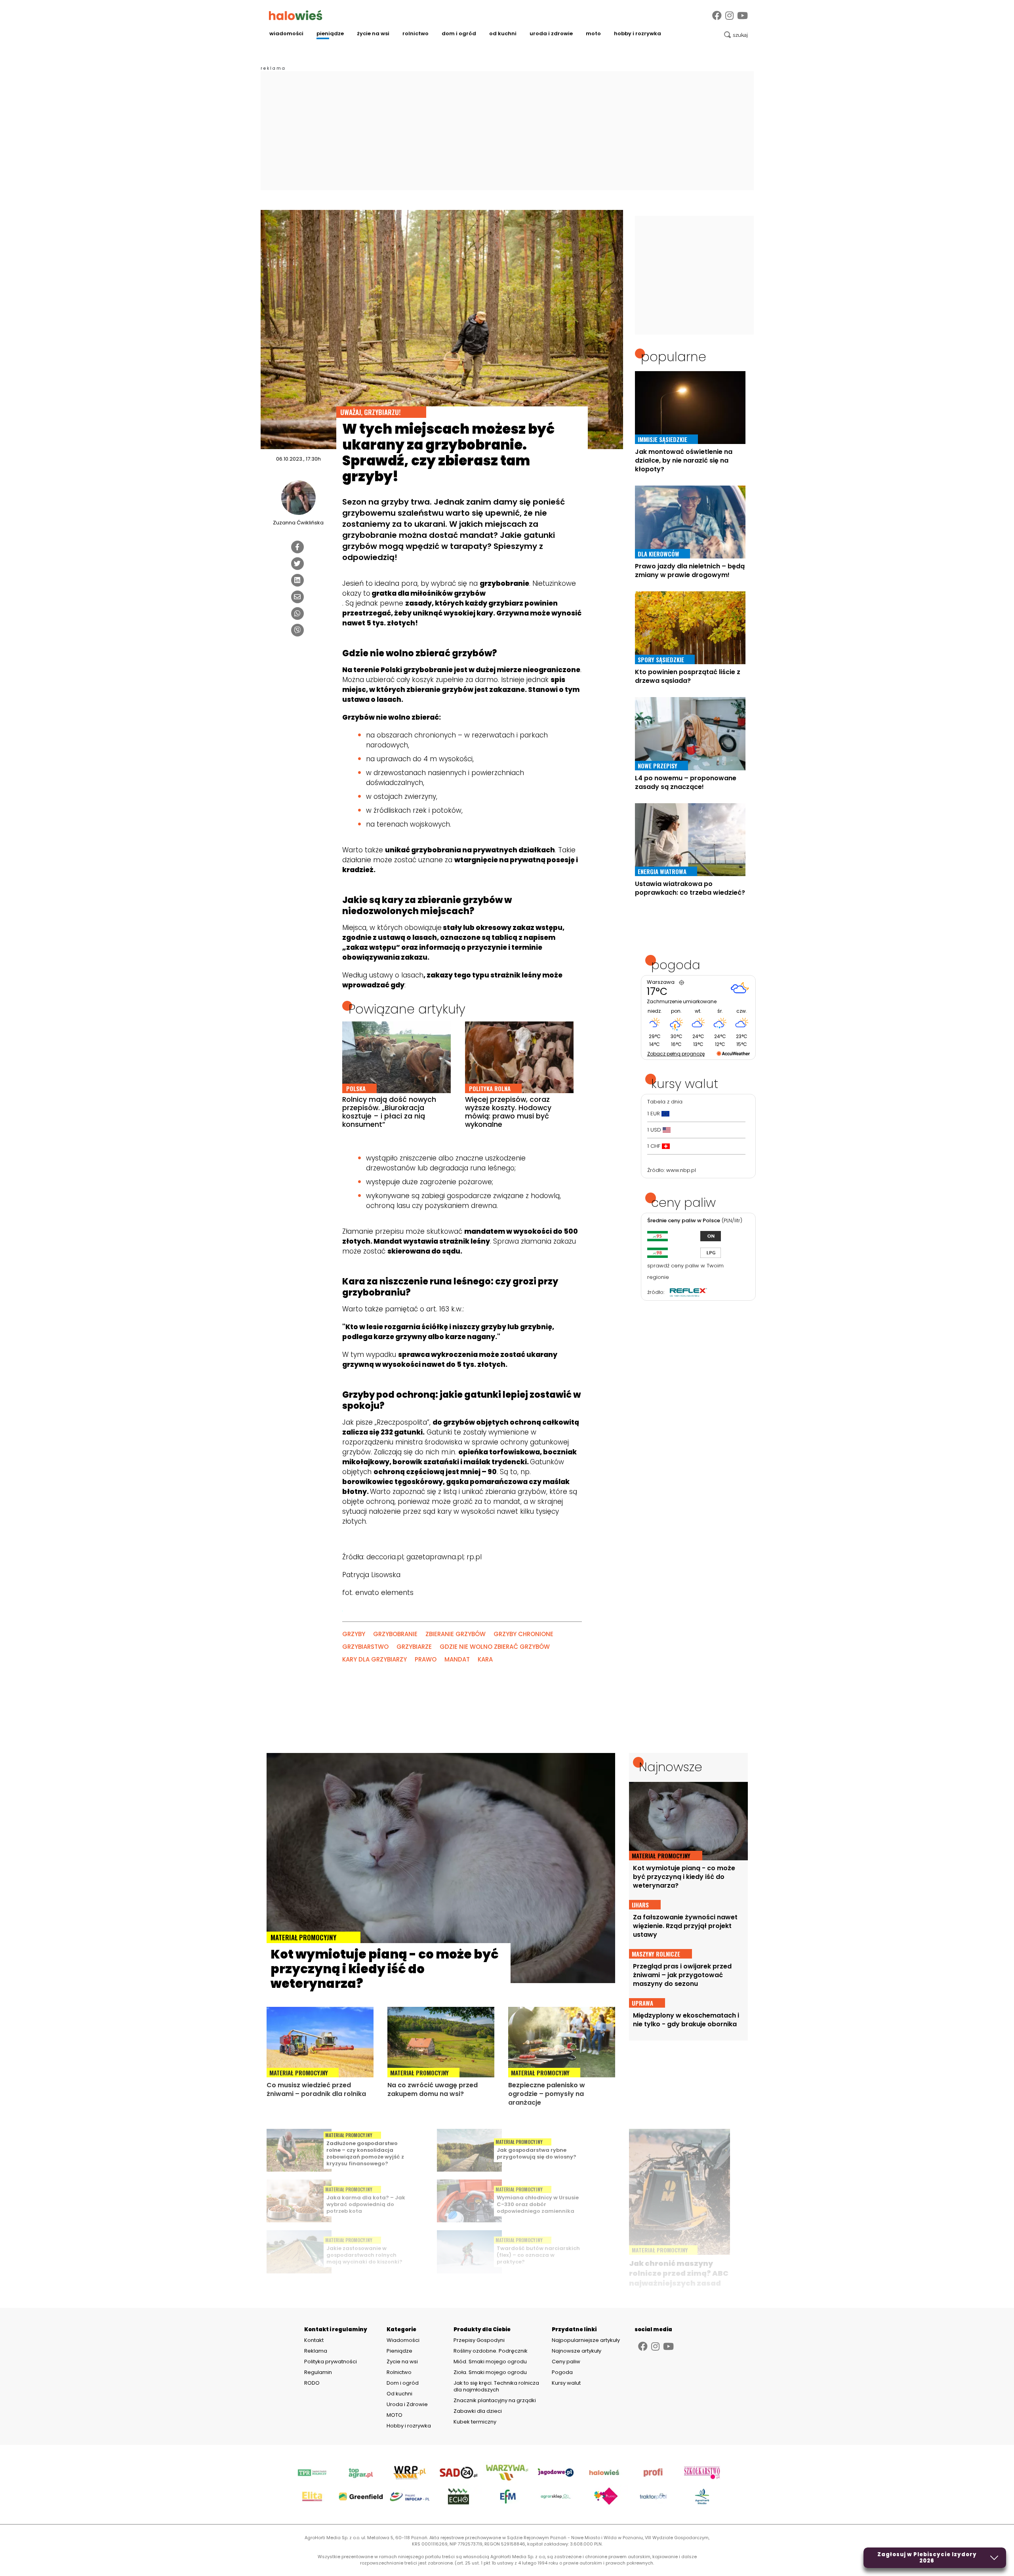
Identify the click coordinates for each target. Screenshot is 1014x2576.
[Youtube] (742, 16)
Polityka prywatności (331, 2362)
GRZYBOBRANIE (395, 1634)
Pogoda (562, 2372)
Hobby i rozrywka (638, 33)
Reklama (316, 2351)
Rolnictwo (416, 33)
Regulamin (318, 2372)
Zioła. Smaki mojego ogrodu (490, 2372)
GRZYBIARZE (414, 1647)
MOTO (593, 33)
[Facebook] (717, 16)
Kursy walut (566, 2383)
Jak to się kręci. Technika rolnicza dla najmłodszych (496, 2386)
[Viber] (297, 630)
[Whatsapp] (297, 614)
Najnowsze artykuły (577, 2351)
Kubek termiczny (476, 2422)
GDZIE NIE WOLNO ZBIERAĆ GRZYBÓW (495, 1647)
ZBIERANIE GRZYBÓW (456, 1634)
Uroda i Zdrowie (551, 33)
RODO (312, 2383)
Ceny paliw (566, 2362)
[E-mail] (297, 597)
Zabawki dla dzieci (478, 2411)
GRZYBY (354, 1634)
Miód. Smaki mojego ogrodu (490, 2362)
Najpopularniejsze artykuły (586, 2340)
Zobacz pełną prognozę (676, 1054)
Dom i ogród (459, 33)
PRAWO (426, 1659)
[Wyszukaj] (736, 35)
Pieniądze (330, 33)
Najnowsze (671, 1767)
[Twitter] (297, 564)
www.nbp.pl (681, 1170)
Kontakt (314, 2340)
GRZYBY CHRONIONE (523, 1634)
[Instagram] (729, 16)
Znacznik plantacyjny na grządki (495, 2400)
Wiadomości (286, 33)
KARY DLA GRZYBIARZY (375, 1659)
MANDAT (457, 1659)
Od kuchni (503, 33)
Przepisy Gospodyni (479, 2340)
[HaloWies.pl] (296, 15)
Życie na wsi (373, 33)
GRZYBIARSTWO (365, 1647)
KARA (485, 1659)
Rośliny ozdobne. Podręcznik (491, 2351)
